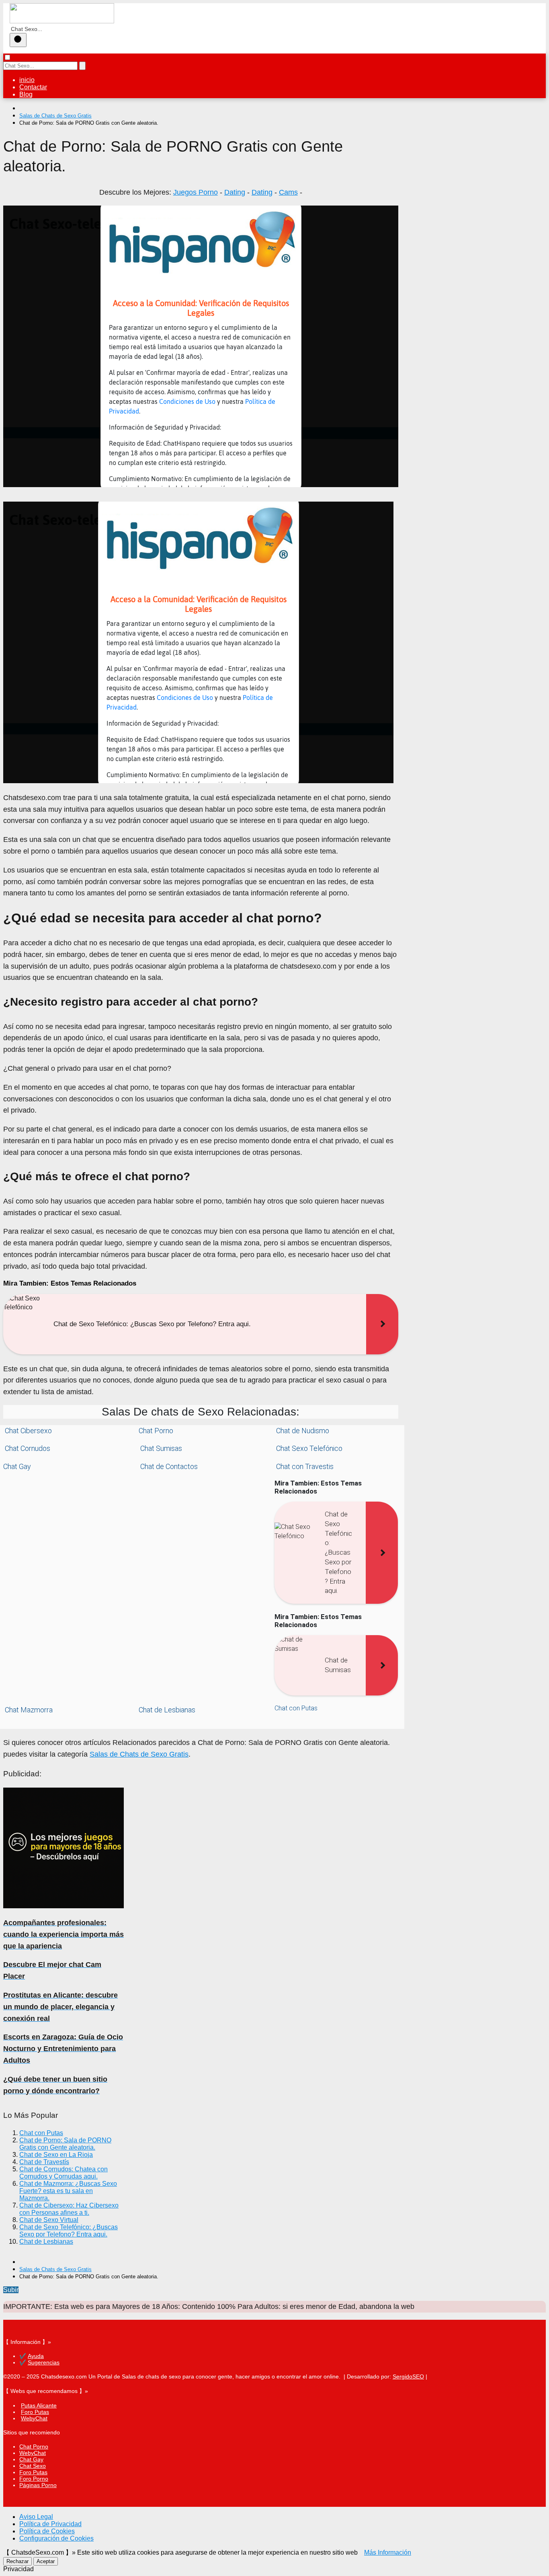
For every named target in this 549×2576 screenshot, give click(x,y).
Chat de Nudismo (302, 1431)
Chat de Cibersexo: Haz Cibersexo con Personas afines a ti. (69, 2209)
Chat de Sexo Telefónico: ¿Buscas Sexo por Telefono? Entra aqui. (69, 2231)
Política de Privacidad (50, 2524)
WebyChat (34, 2418)
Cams (288, 192)
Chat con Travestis (304, 1466)
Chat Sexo (33, 2466)
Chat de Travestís (44, 2162)
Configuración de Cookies (56, 2538)
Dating (235, 192)
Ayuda (36, 2356)
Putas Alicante (39, 2405)
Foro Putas (35, 2412)
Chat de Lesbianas (167, 1710)
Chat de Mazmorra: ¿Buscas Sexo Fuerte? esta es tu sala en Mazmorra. (68, 2191)
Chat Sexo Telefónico (308, 1448)
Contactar (33, 87)
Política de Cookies (47, 2531)
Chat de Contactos (168, 1466)
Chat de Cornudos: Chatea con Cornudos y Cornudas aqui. (64, 2173)
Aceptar (46, 2561)
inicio (27, 80)
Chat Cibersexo (28, 1431)
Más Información (388, 2552)
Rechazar (17, 2561)
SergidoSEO (408, 2376)
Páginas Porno (38, 2485)
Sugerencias (44, 2362)
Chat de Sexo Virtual (49, 2220)
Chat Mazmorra (28, 1710)
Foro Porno (34, 2479)
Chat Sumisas (160, 1448)
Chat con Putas (296, 1708)
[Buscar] (18, 40)
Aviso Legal (36, 2517)
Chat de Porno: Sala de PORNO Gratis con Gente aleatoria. (65, 2144)
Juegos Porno (196, 192)
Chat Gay (17, 1466)
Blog (26, 94)
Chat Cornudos (27, 1448)
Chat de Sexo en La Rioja (56, 2155)
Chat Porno (156, 1431)
